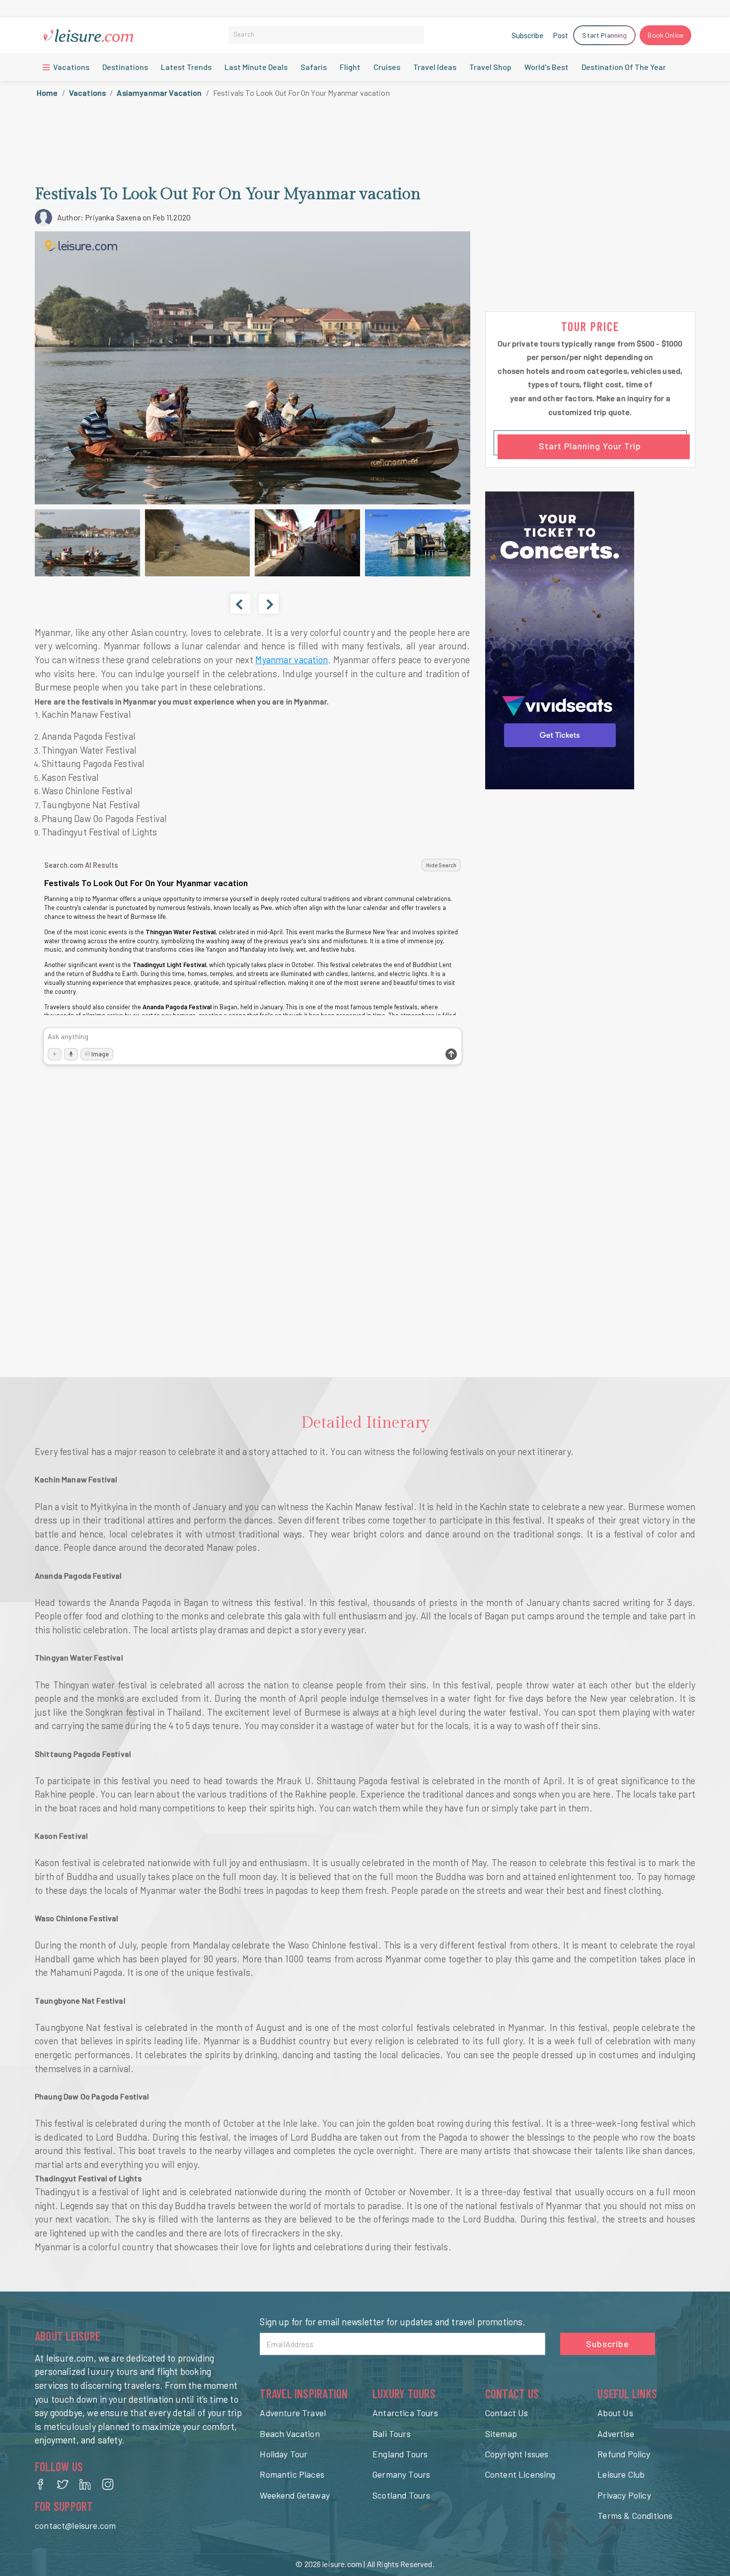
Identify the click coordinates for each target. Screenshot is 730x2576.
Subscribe (527, 35)
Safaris (314, 67)
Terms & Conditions (635, 2515)
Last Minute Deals (256, 67)
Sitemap (501, 2434)
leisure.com (342, 2564)
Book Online (665, 35)
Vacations (71, 67)
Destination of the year (624, 67)
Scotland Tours (401, 2495)
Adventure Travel (293, 2413)
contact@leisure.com (75, 2525)
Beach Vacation (290, 2434)
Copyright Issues (517, 2454)
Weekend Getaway (295, 2495)
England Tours (400, 2454)
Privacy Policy (624, 2495)
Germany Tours (401, 2474)
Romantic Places (292, 2474)
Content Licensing (520, 2474)
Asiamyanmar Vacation (159, 93)
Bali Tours (392, 2434)
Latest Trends (186, 67)
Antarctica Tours (405, 2413)
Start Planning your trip (590, 446)
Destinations (125, 67)
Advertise (616, 2434)
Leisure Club (621, 2474)
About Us (615, 2413)
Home (47, 93)
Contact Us (507, 2413)
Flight (350, 67)
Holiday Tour (284, 2454)
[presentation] (240, 604)
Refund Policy (624, 2454)
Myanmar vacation (291, 660)
